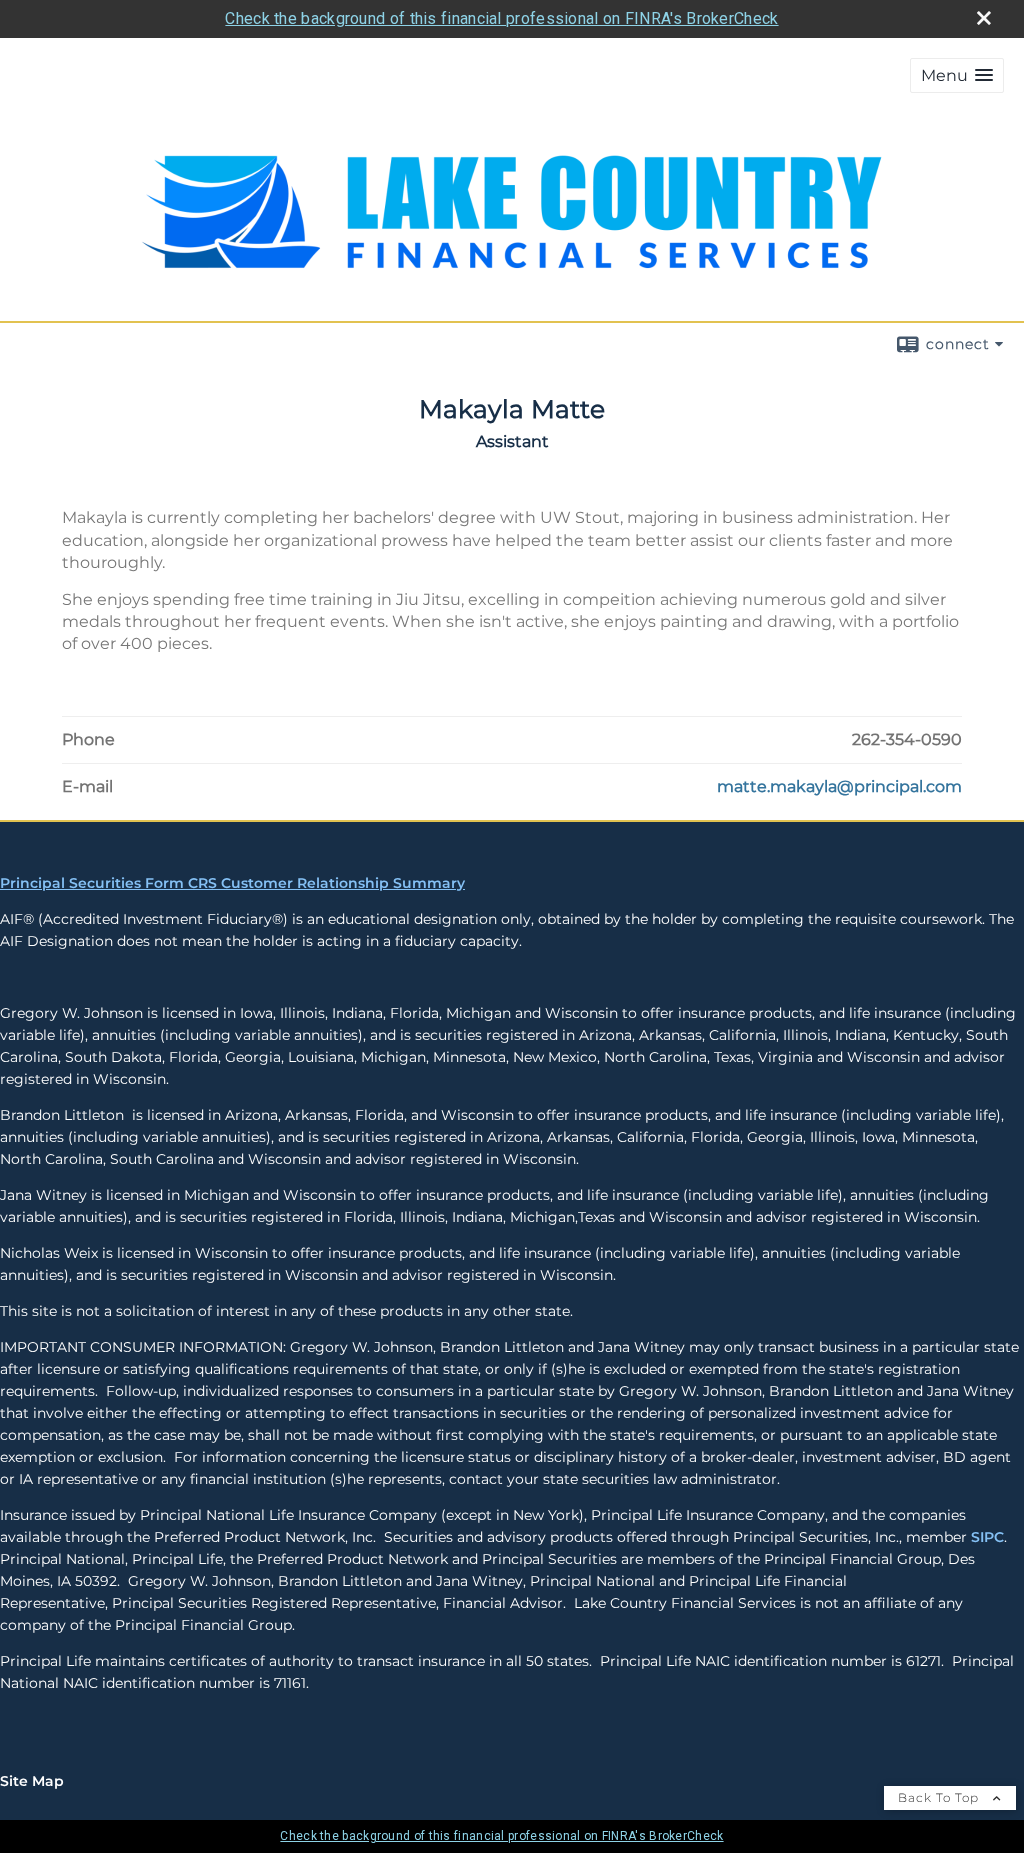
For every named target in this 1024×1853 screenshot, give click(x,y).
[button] (957, 75)
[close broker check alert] (984, 18)
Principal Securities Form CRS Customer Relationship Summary (232, 883)
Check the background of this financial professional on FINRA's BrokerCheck (501, 18)
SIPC (987, 1537)
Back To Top (940, 1797)
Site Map (32, 1781)
